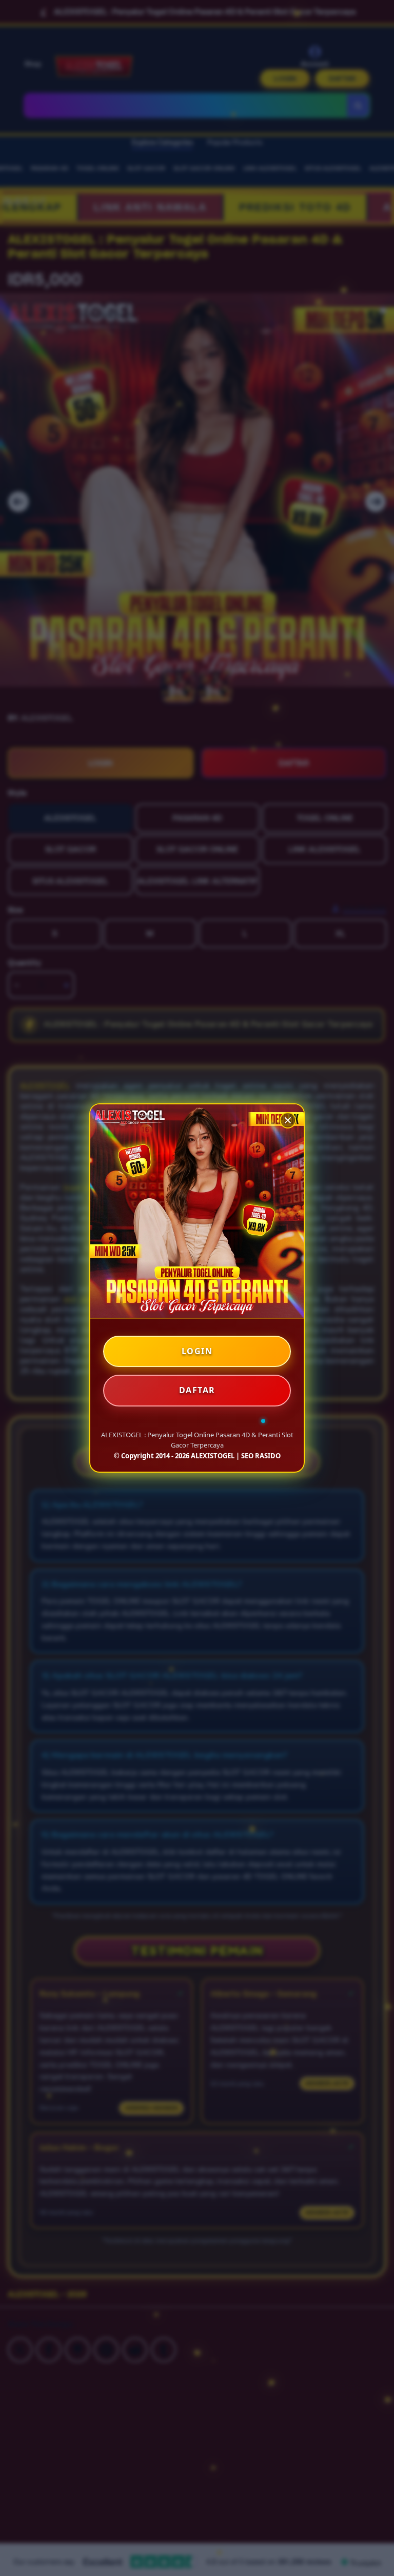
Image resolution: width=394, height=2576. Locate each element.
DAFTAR (197, 1390)
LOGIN (197, 1351)
